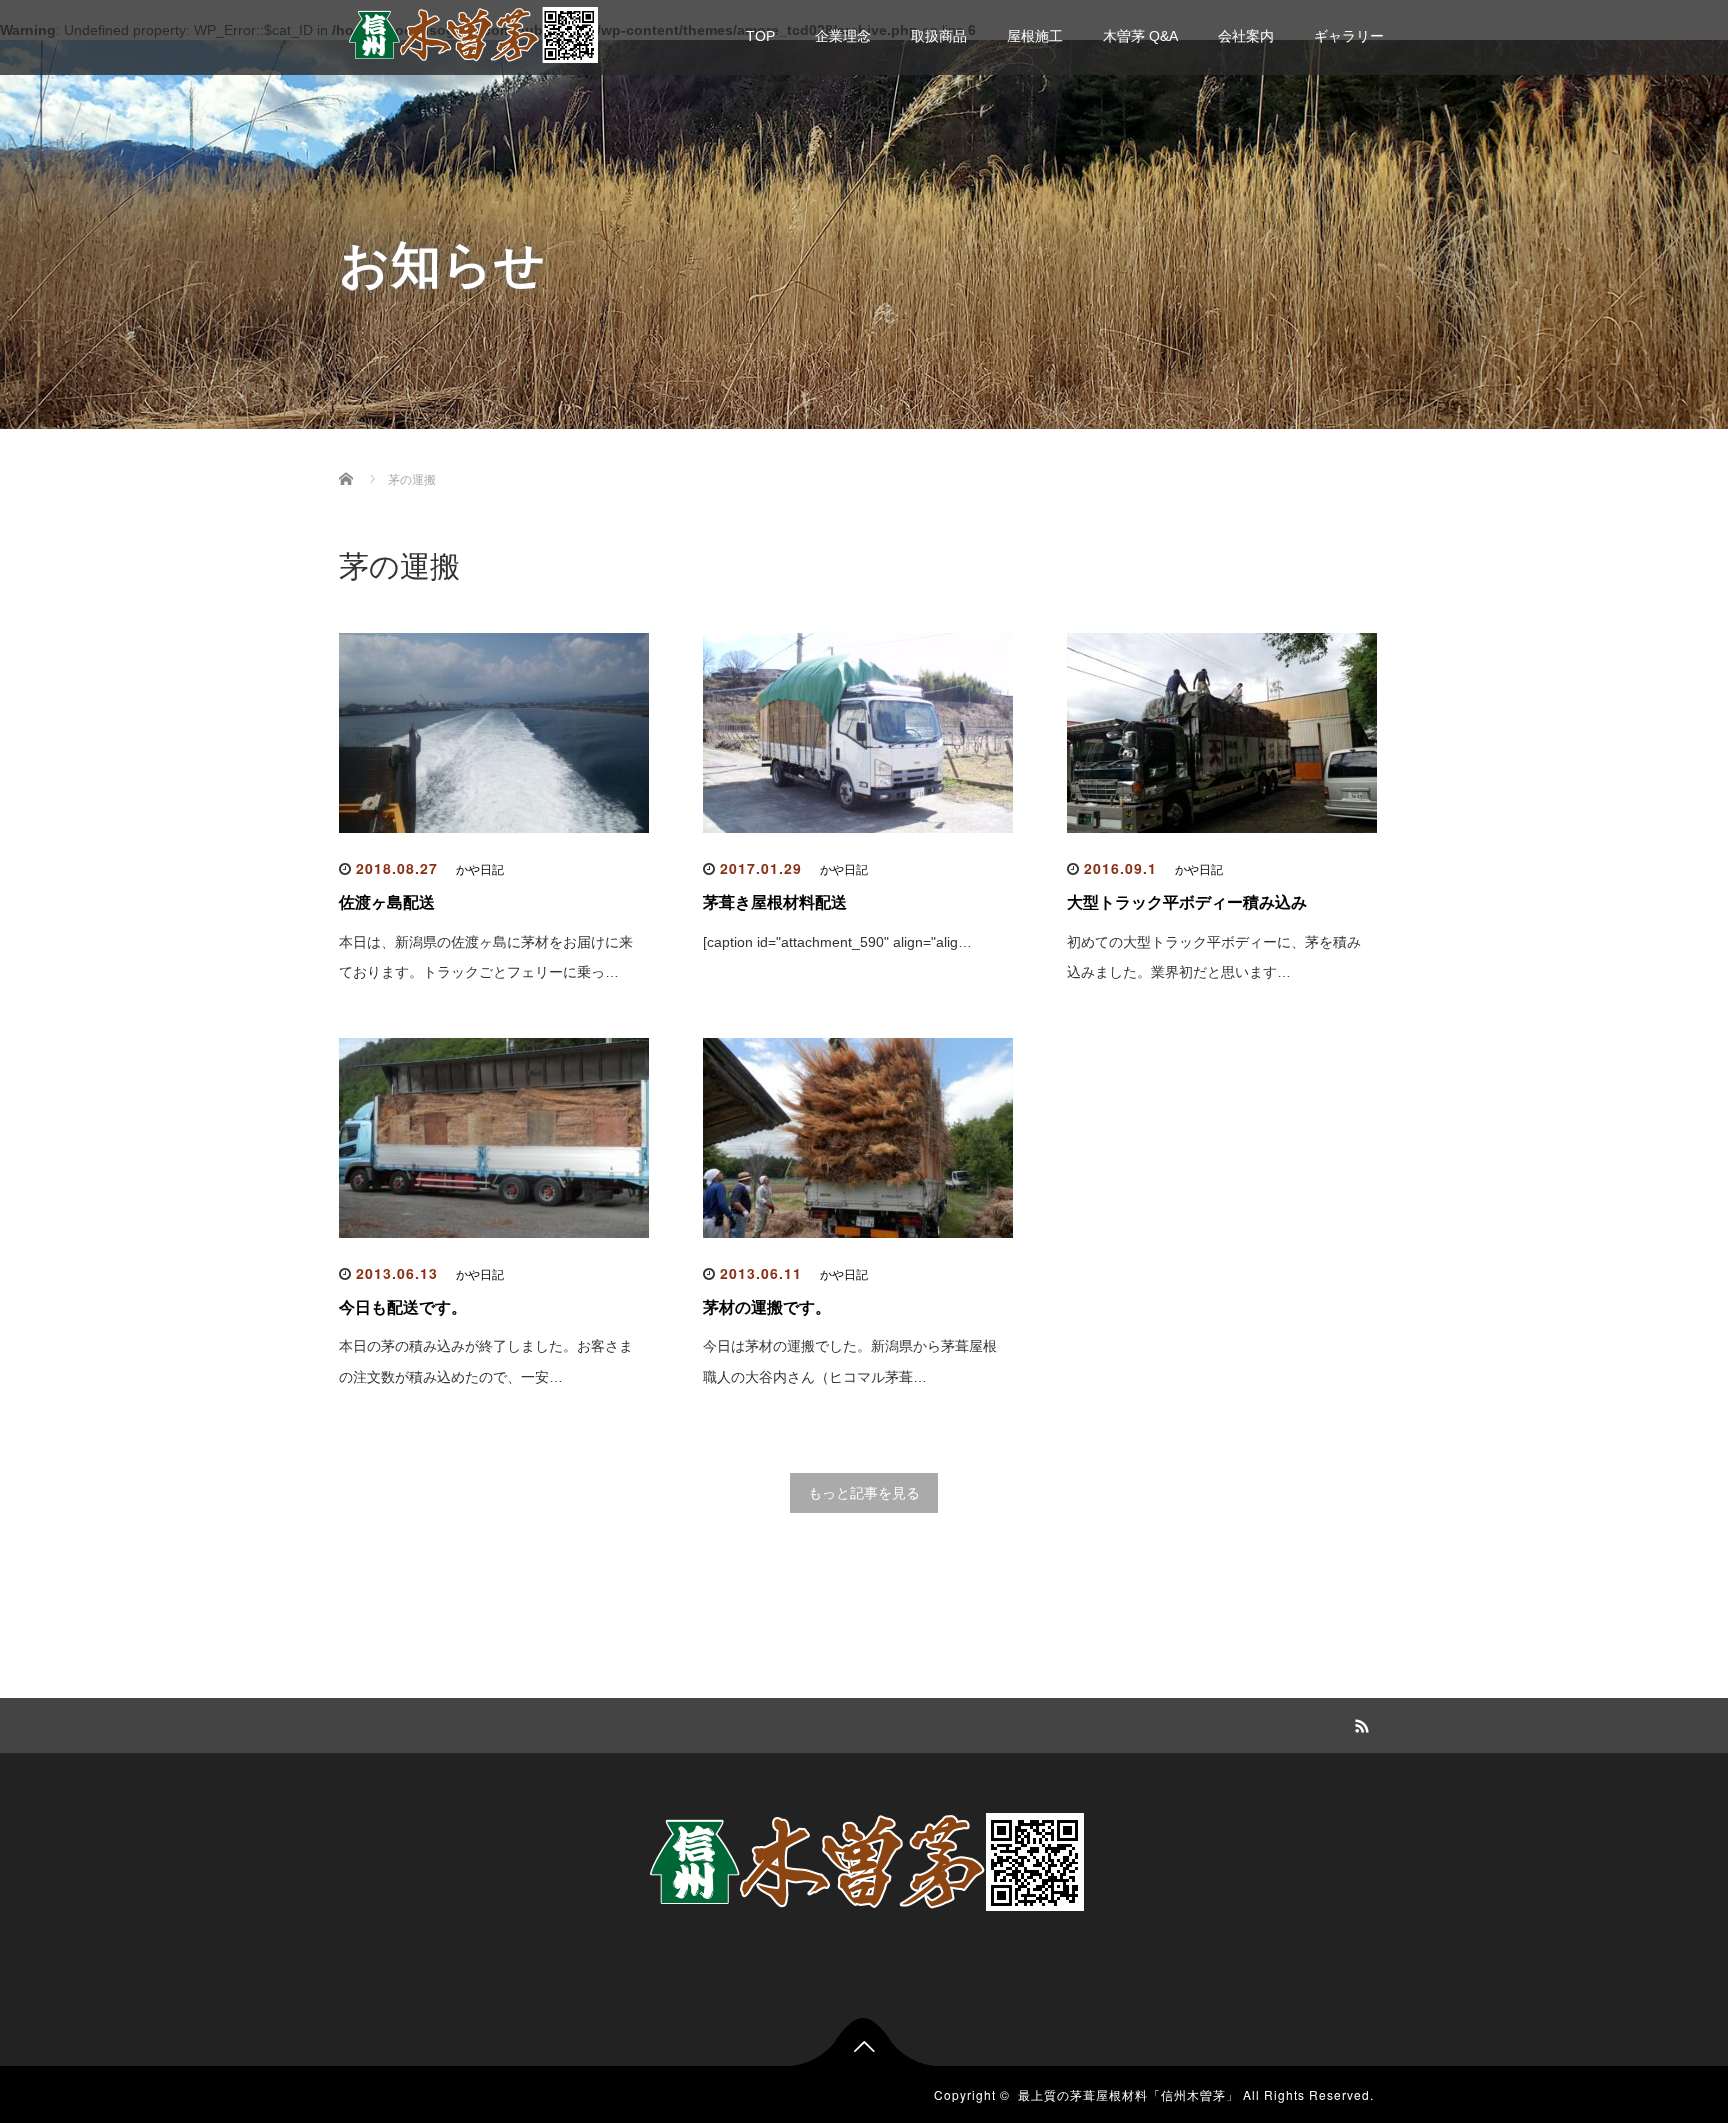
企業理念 (843, 36)
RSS (1359, 1723)
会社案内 (1246, 36)
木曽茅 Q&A (1140, 36)
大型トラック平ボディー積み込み (1187, 902)
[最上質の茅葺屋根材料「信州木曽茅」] (473, 32)
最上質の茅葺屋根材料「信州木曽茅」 (1128, 2094)
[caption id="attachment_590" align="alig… (837, 942)
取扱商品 (939, 36)
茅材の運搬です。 (767, 1307)
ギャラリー (1349, 36)
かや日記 (480, 870)
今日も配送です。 (403, 1307)
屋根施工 (1035, 36)
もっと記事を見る (864, 1493)
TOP (760, 36)
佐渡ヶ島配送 (387, 902)
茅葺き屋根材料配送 (775, 902)
